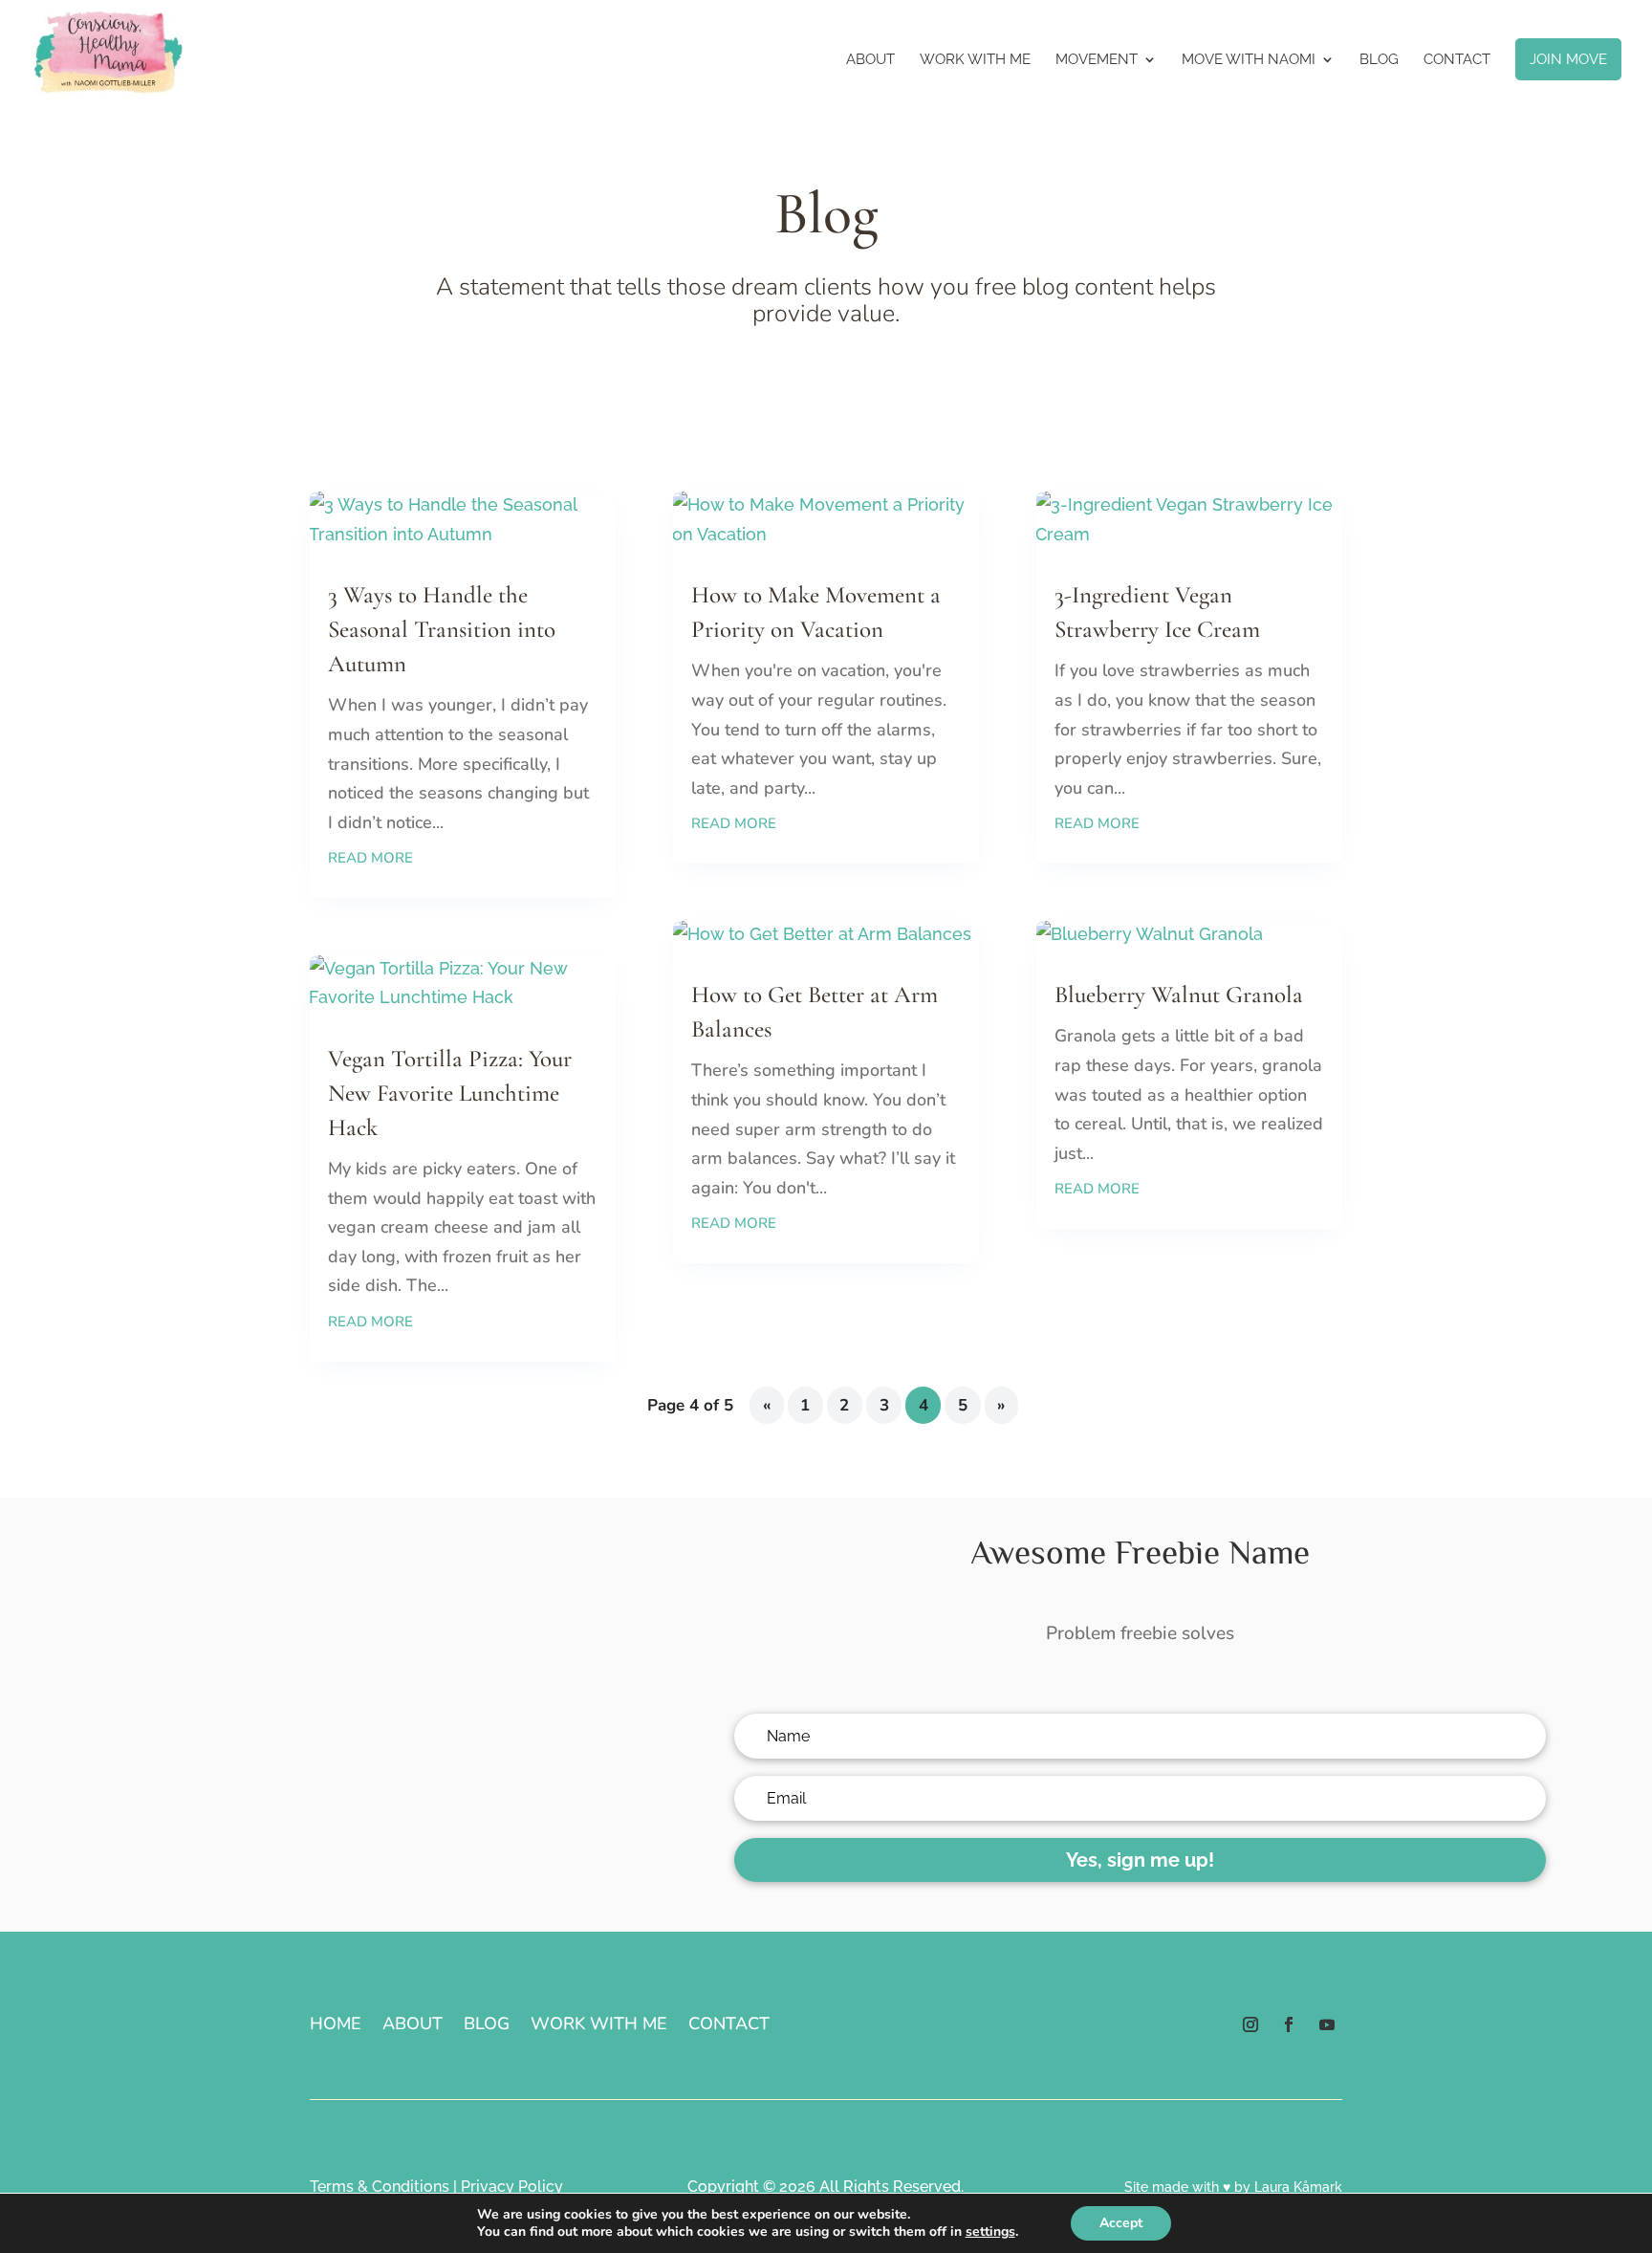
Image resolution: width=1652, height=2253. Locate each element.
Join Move (1568, 59)
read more (370, 858)
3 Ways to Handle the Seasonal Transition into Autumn (442, 629)
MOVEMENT (1097, 60)
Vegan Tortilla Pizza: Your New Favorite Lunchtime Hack (450, 1093)
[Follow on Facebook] (1289, 2024)
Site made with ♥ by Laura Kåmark (1233, 2187)
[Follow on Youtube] (1327, 2024)
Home (336, 2026)
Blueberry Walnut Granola (1179, 995)
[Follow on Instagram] (1250, 2024)
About (870, 60)
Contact (1457, 60)
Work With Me (975, 60)
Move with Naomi (1249, 60)
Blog (1379, 60)
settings (990, 2232)
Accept (1121, 2223)
